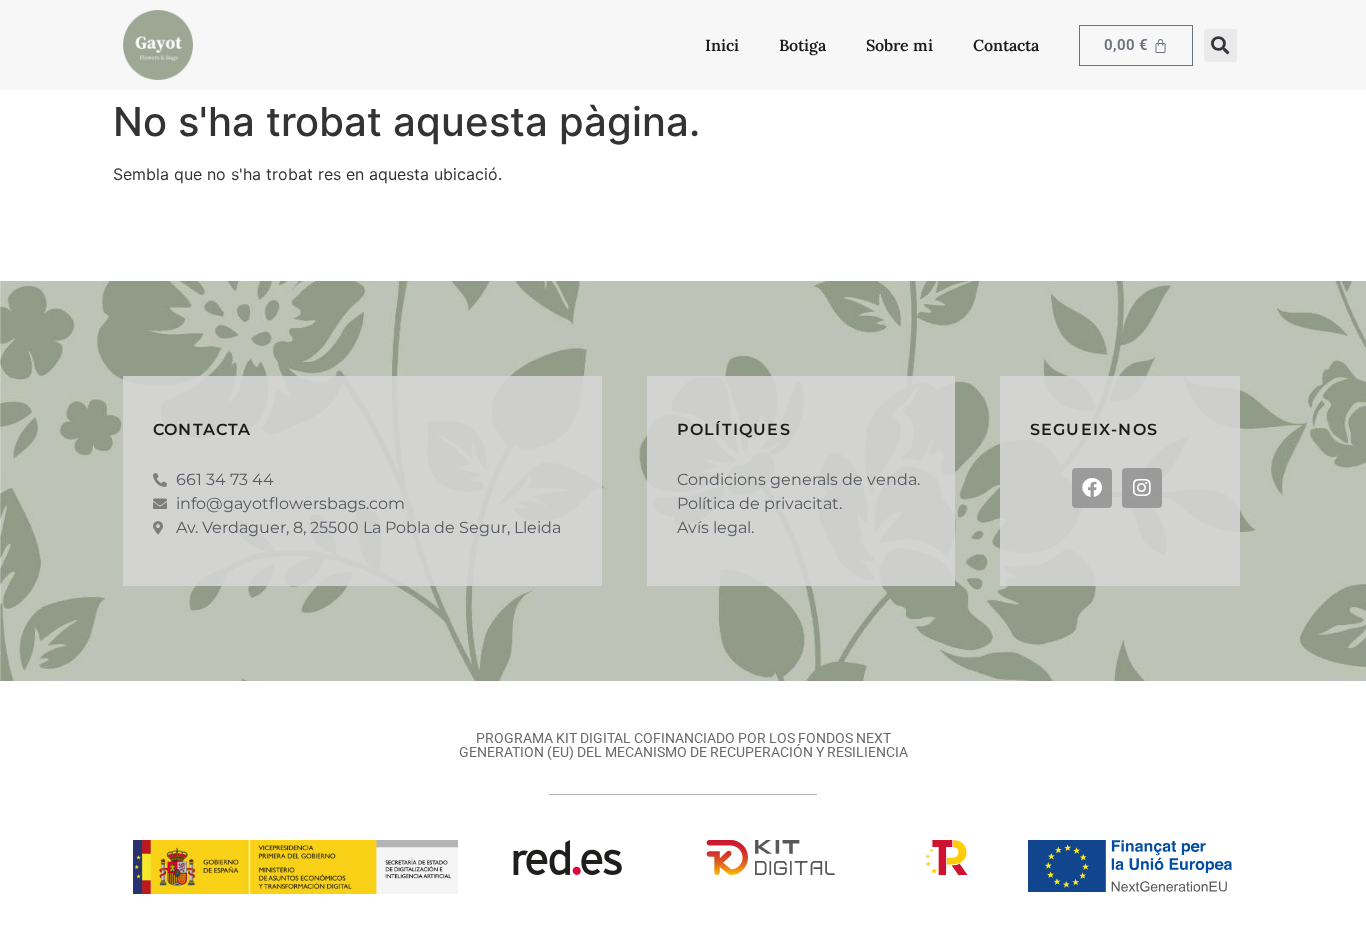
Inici (722, 45)
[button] (1220, 45)
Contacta (1006, 45)
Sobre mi (899, 45)
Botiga (802, 45)
